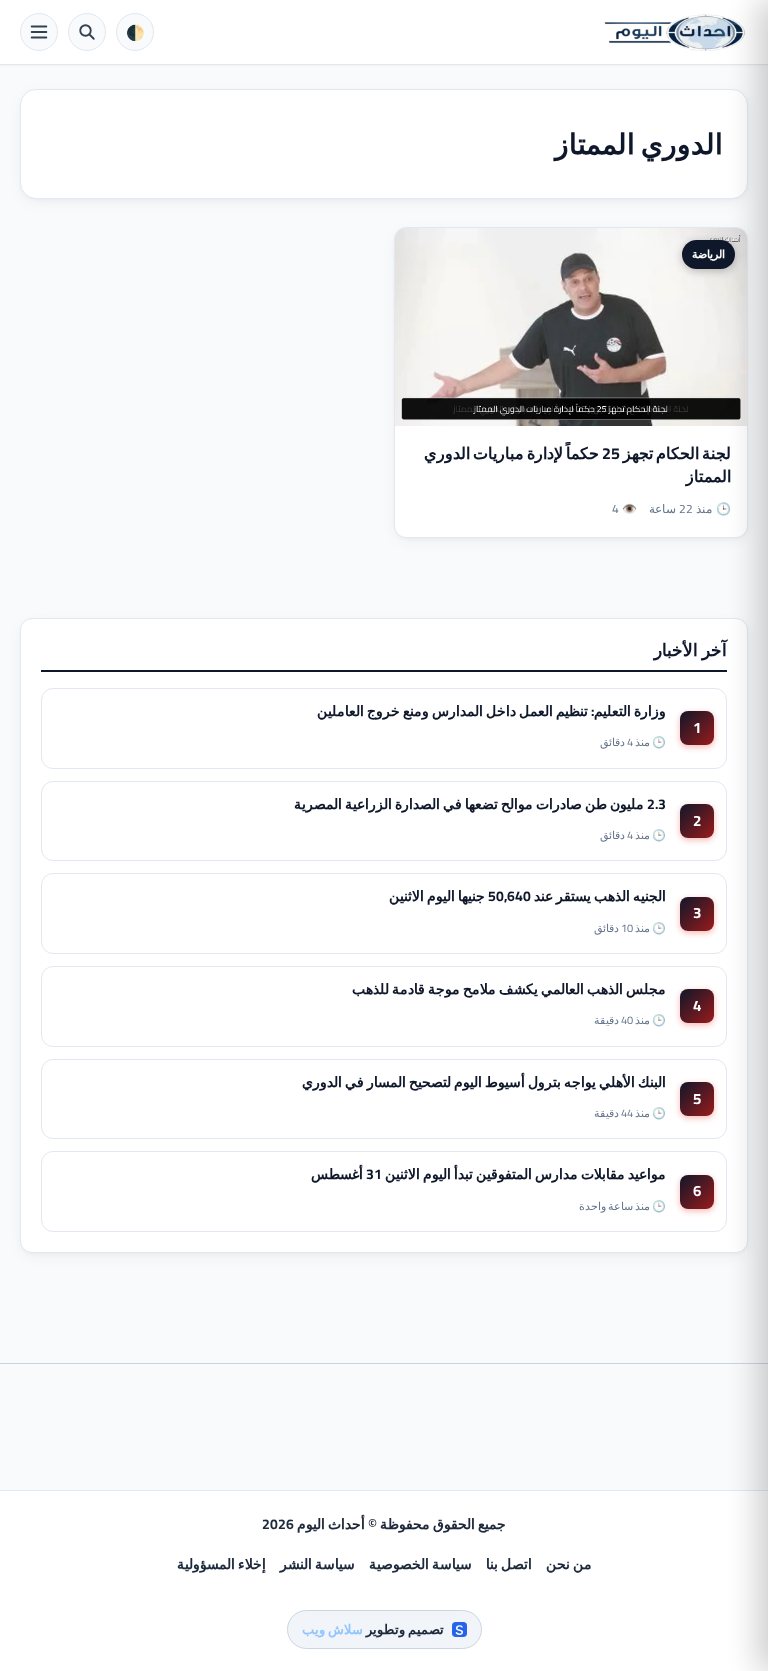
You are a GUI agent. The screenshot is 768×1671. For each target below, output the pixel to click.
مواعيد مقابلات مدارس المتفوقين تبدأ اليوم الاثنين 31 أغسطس (488, 1174)
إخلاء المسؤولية (221, 1564)
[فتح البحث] (87, 32)
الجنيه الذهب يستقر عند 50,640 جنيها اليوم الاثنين (527, 896)
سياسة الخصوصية (420, 1564)
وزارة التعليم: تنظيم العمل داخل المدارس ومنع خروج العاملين (491, 711)
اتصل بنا (509, 1564)
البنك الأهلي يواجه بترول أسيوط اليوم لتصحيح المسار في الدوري (484, 1082)
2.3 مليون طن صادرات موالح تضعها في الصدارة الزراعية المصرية (480, 804)
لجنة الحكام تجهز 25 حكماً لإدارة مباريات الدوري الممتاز (577, 464)
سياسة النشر (317, 1564)
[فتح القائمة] (39, 32)
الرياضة (708, 254)
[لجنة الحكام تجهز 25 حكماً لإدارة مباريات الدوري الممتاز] (571, 327)
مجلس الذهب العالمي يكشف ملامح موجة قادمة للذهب (509, 989)
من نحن (569, 1564)
